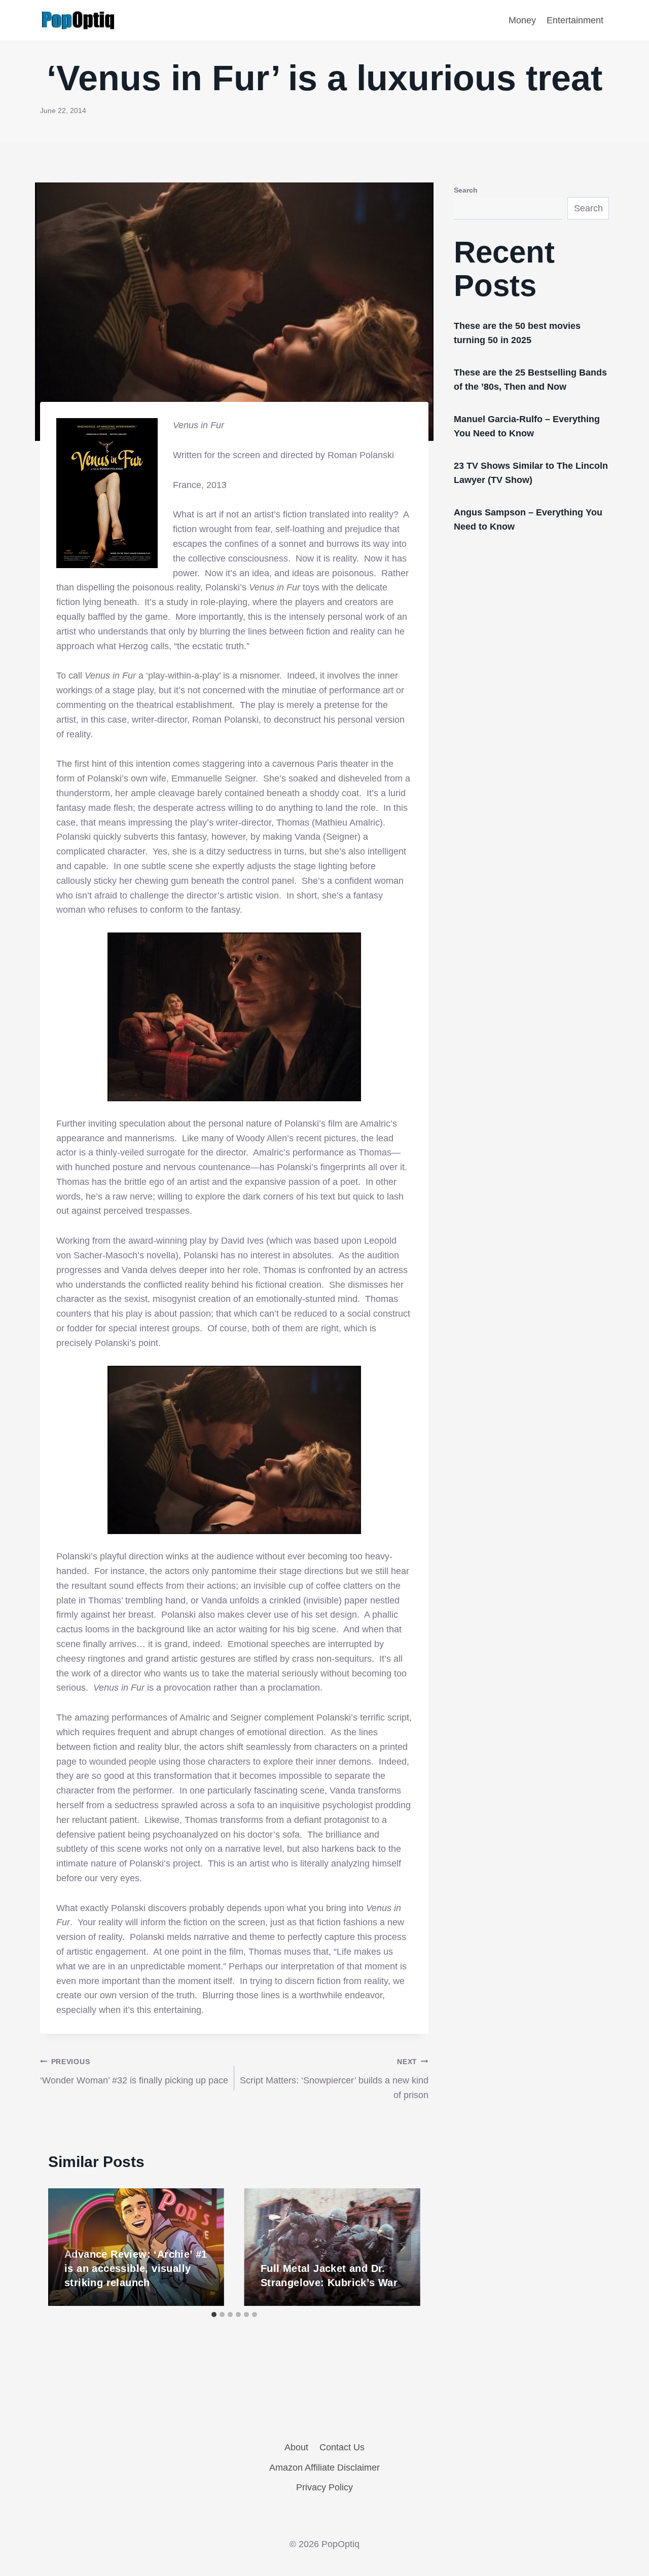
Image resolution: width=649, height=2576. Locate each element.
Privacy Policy (324, 2487)
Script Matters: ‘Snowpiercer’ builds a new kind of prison (334, 2079)
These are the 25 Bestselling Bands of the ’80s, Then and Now (530, 380)
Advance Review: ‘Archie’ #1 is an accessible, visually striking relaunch (136, 2268)
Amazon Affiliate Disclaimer (324, 2468)
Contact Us (342, 2447)
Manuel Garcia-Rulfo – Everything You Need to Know (527, 426)
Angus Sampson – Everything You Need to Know (528, 519)
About (296, 2447)
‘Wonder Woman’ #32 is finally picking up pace (134, 2071)
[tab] (214, 2314)
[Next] (402, 2247)
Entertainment (575, 20)
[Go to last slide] (66, 2247)
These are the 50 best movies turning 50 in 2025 (517, 333)
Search (466, 190)
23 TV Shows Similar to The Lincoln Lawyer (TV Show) (531, 473)
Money (522, 20)
